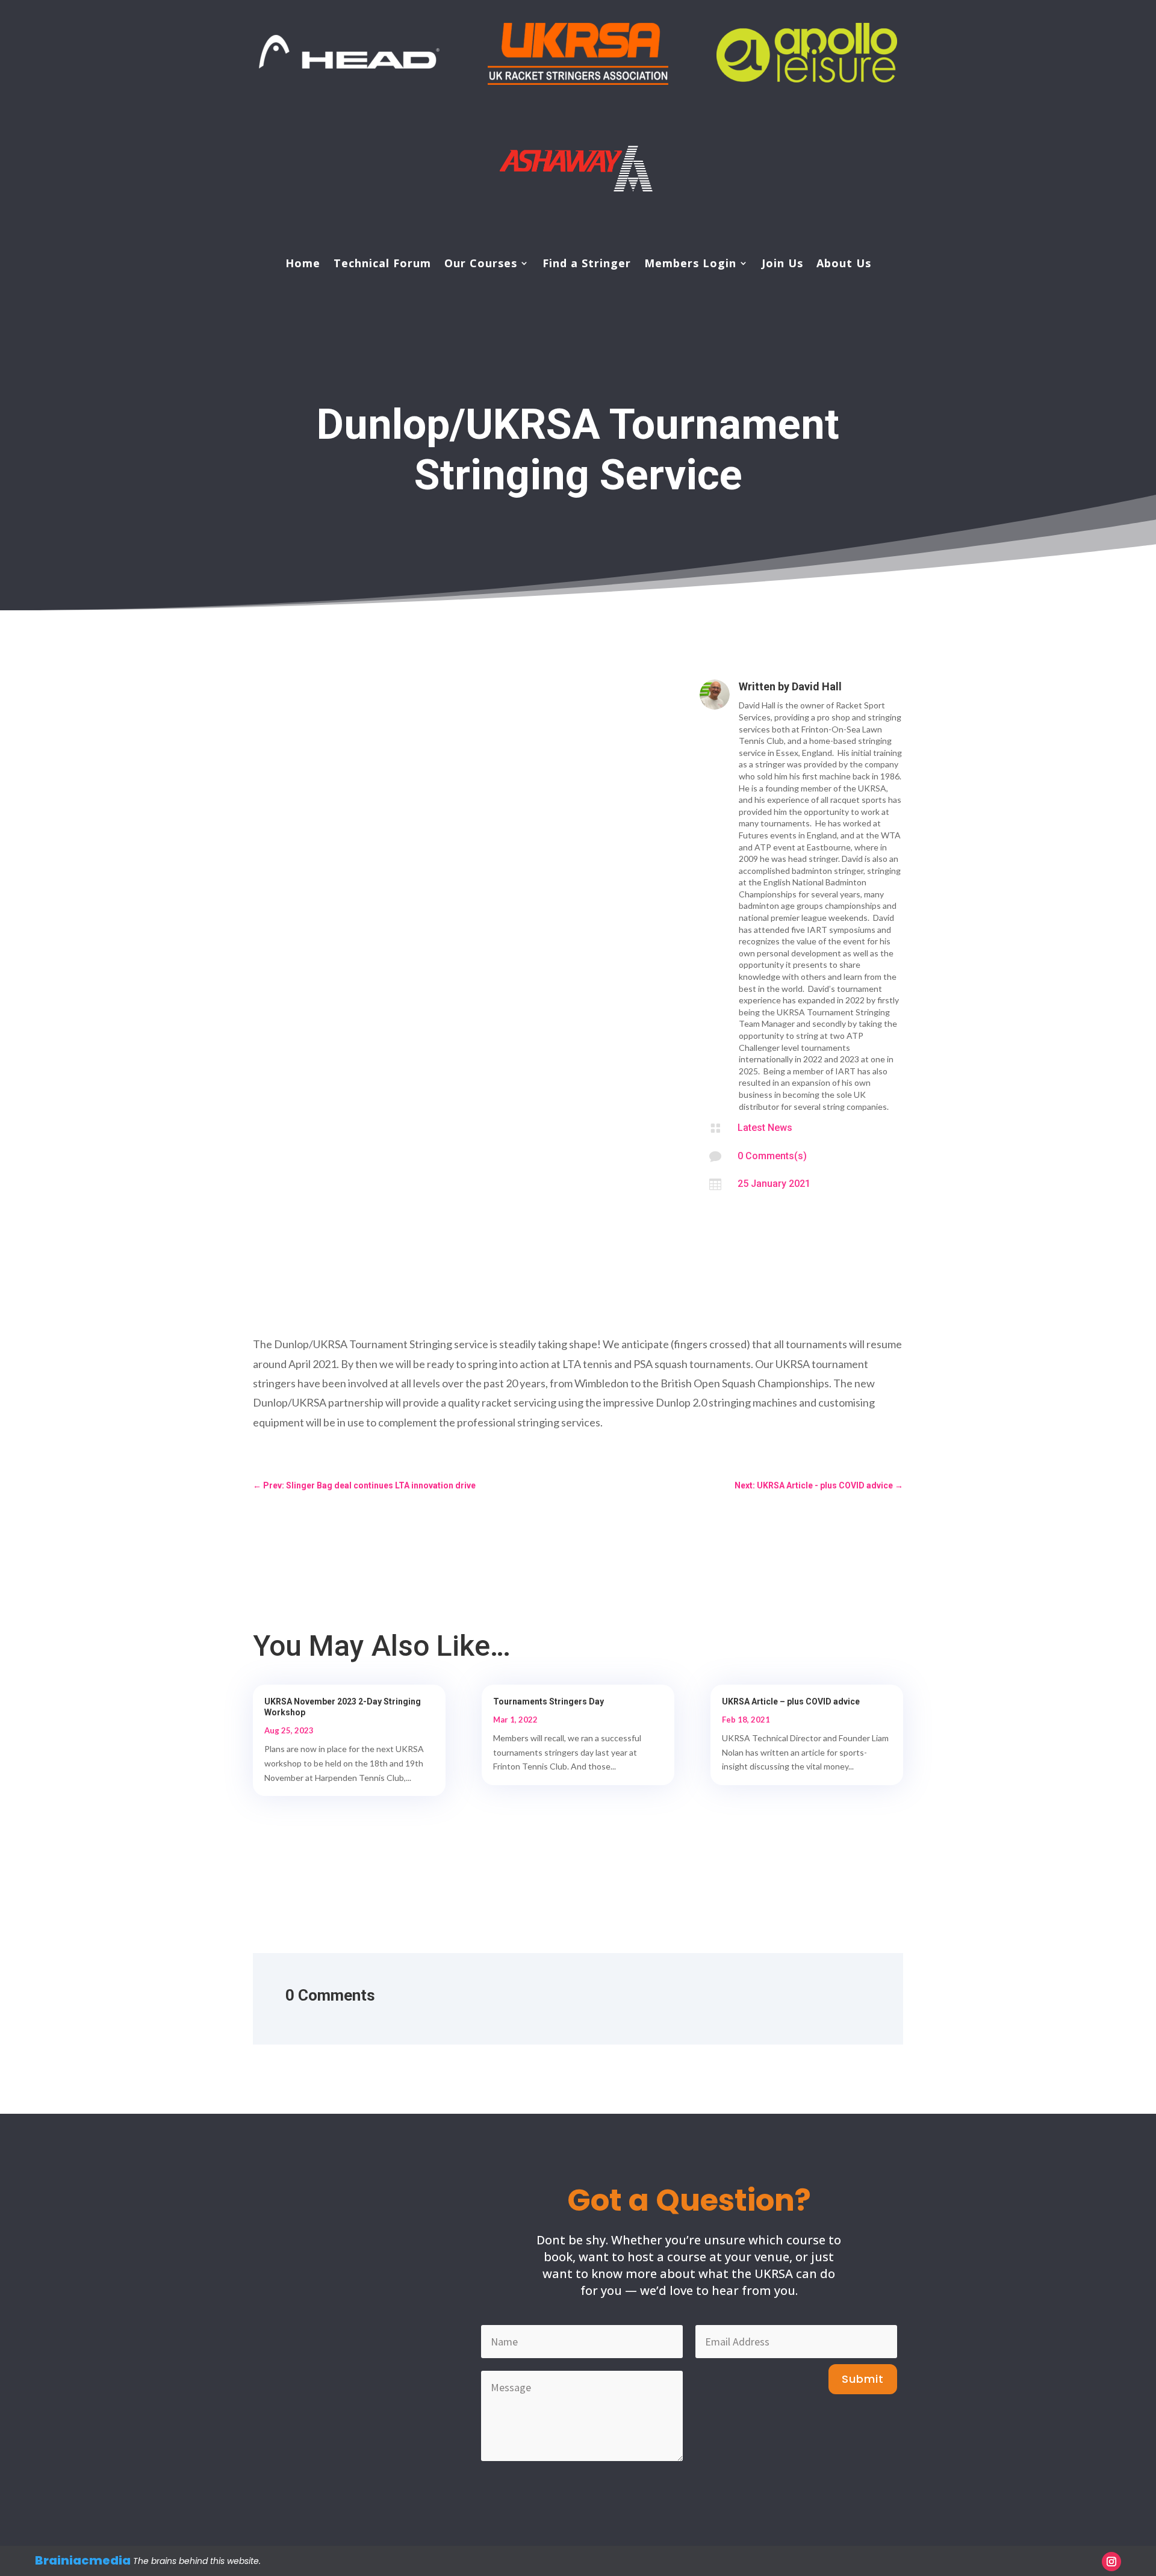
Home (303, 265)
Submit (863, 2379)
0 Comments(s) (772, 1156)
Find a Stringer (587, 265)
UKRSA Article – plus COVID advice (791, 1701)
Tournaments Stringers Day (548, 1701)
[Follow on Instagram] (1111, 2562)
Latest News (765, 1128)
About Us (844, 265)
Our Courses (481, 265)
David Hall (817, 686)
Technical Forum (382, 265)
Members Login (690, 265)
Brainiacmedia (83, 2560)
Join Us (782, 265)
